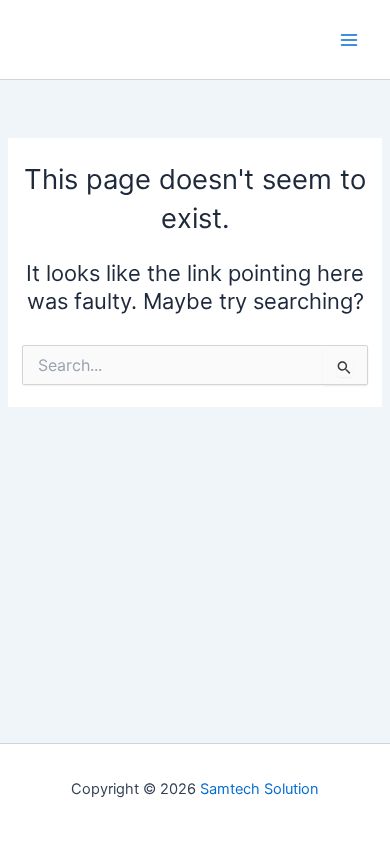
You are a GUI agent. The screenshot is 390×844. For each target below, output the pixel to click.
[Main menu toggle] (349, 40)
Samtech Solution (259, 789)
